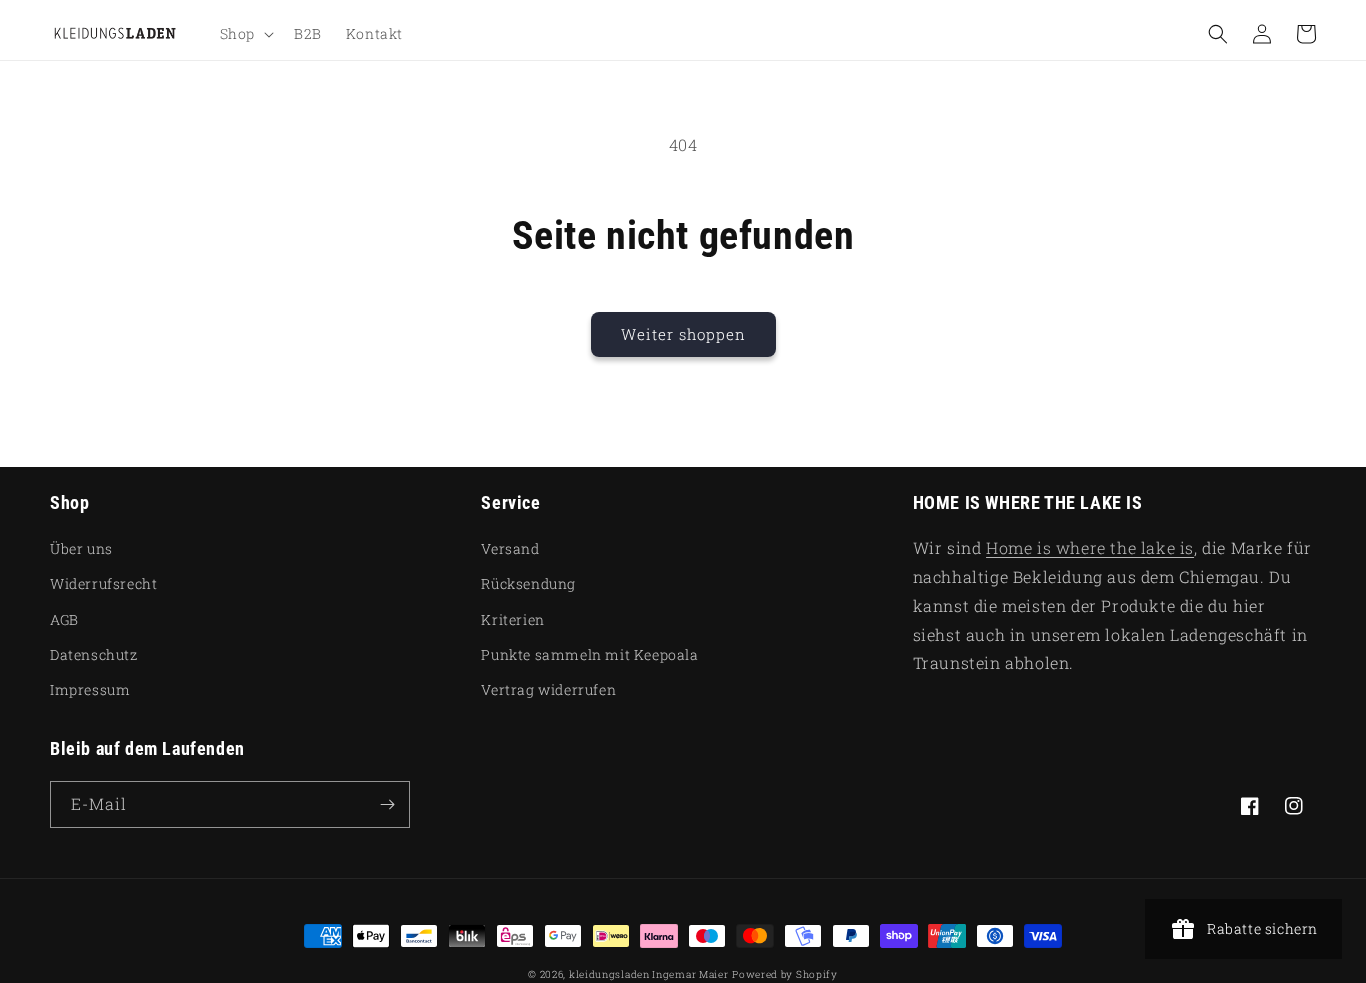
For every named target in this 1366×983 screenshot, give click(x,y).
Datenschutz (94, 654)
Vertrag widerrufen (548, 689)
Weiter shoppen (683, 334)
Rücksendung (528, 583)
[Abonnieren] (387, 804)
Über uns (81, 548)
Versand (510, 548)
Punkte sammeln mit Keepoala (589, 654)
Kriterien (512, 619)
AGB (64, 619)
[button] (245, 34)
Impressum (90, 689)
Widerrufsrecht (103, 583)
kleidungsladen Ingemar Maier (649, 974)
